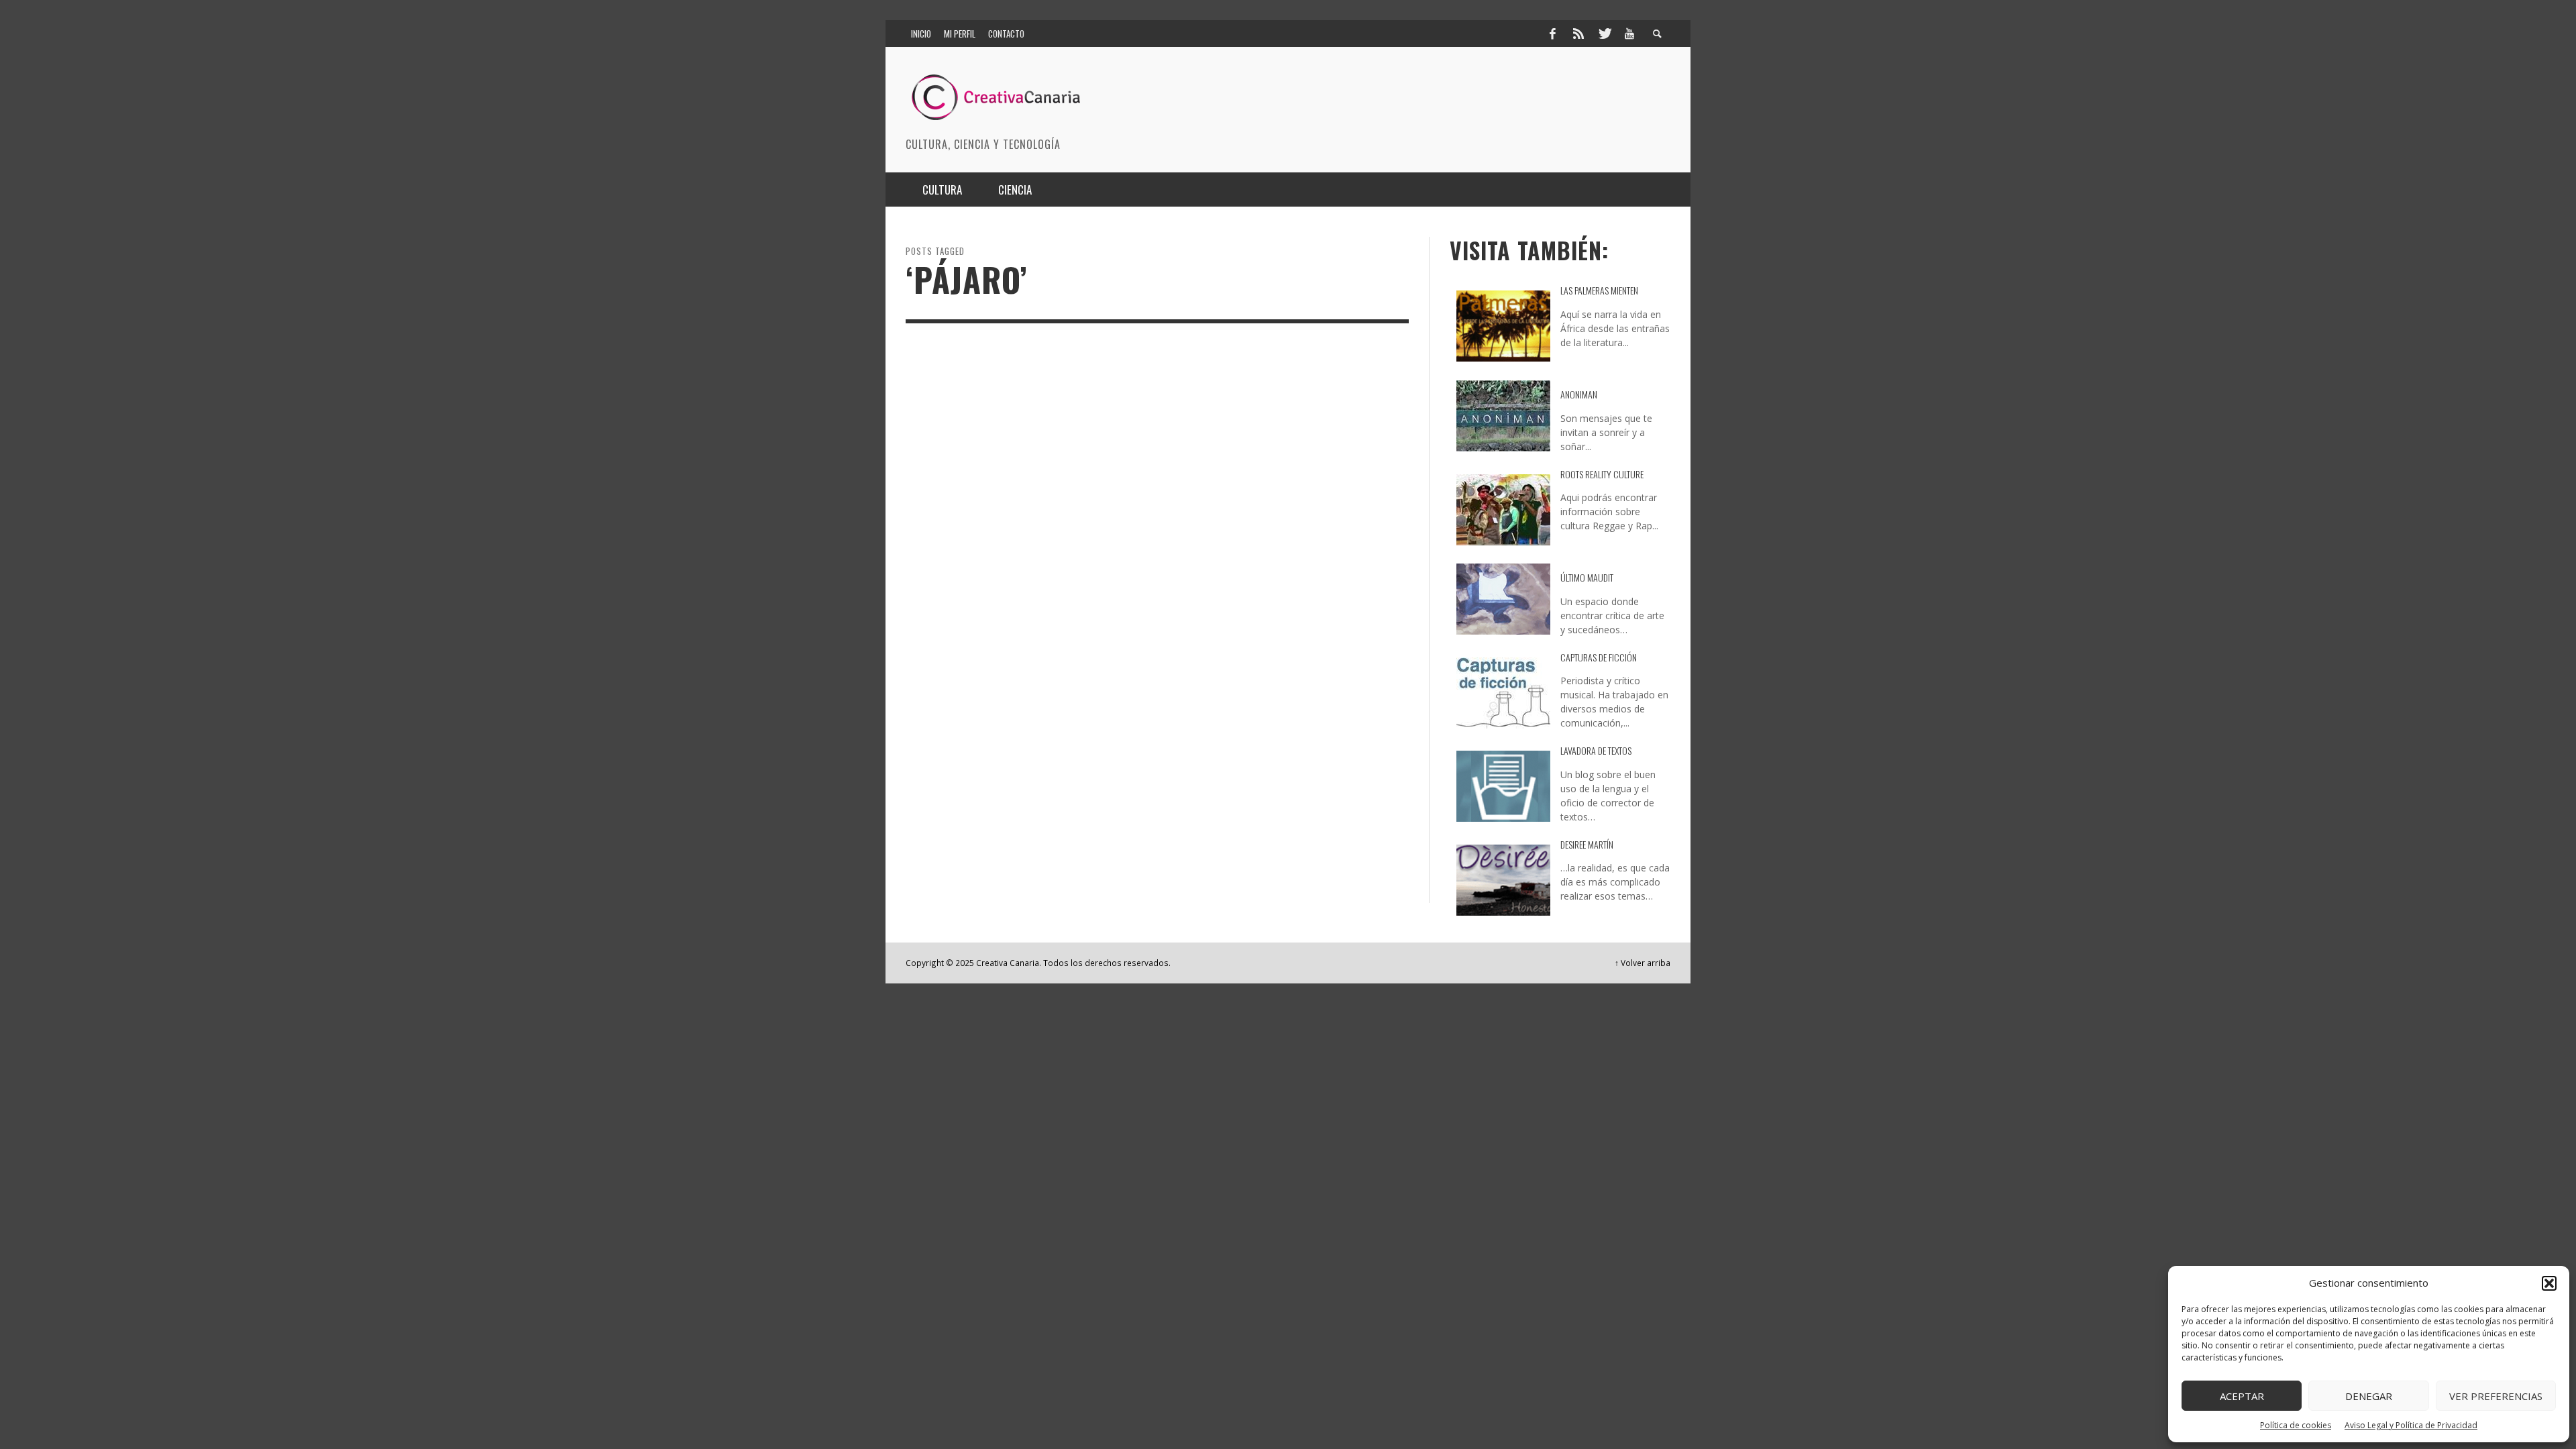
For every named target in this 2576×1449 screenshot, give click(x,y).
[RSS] (1578, 34)
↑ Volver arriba (1643, 963)
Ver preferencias (2496, 1396)
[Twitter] (1604, 34)
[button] (2549, 1283)
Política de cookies (2296, 1425)
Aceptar (2242, 1396)
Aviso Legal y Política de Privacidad (2411, 1425)
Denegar (2369, 1396)
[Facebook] (1552, 34)
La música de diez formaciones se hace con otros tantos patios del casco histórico (1014, 598)
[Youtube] (1629, 34)
